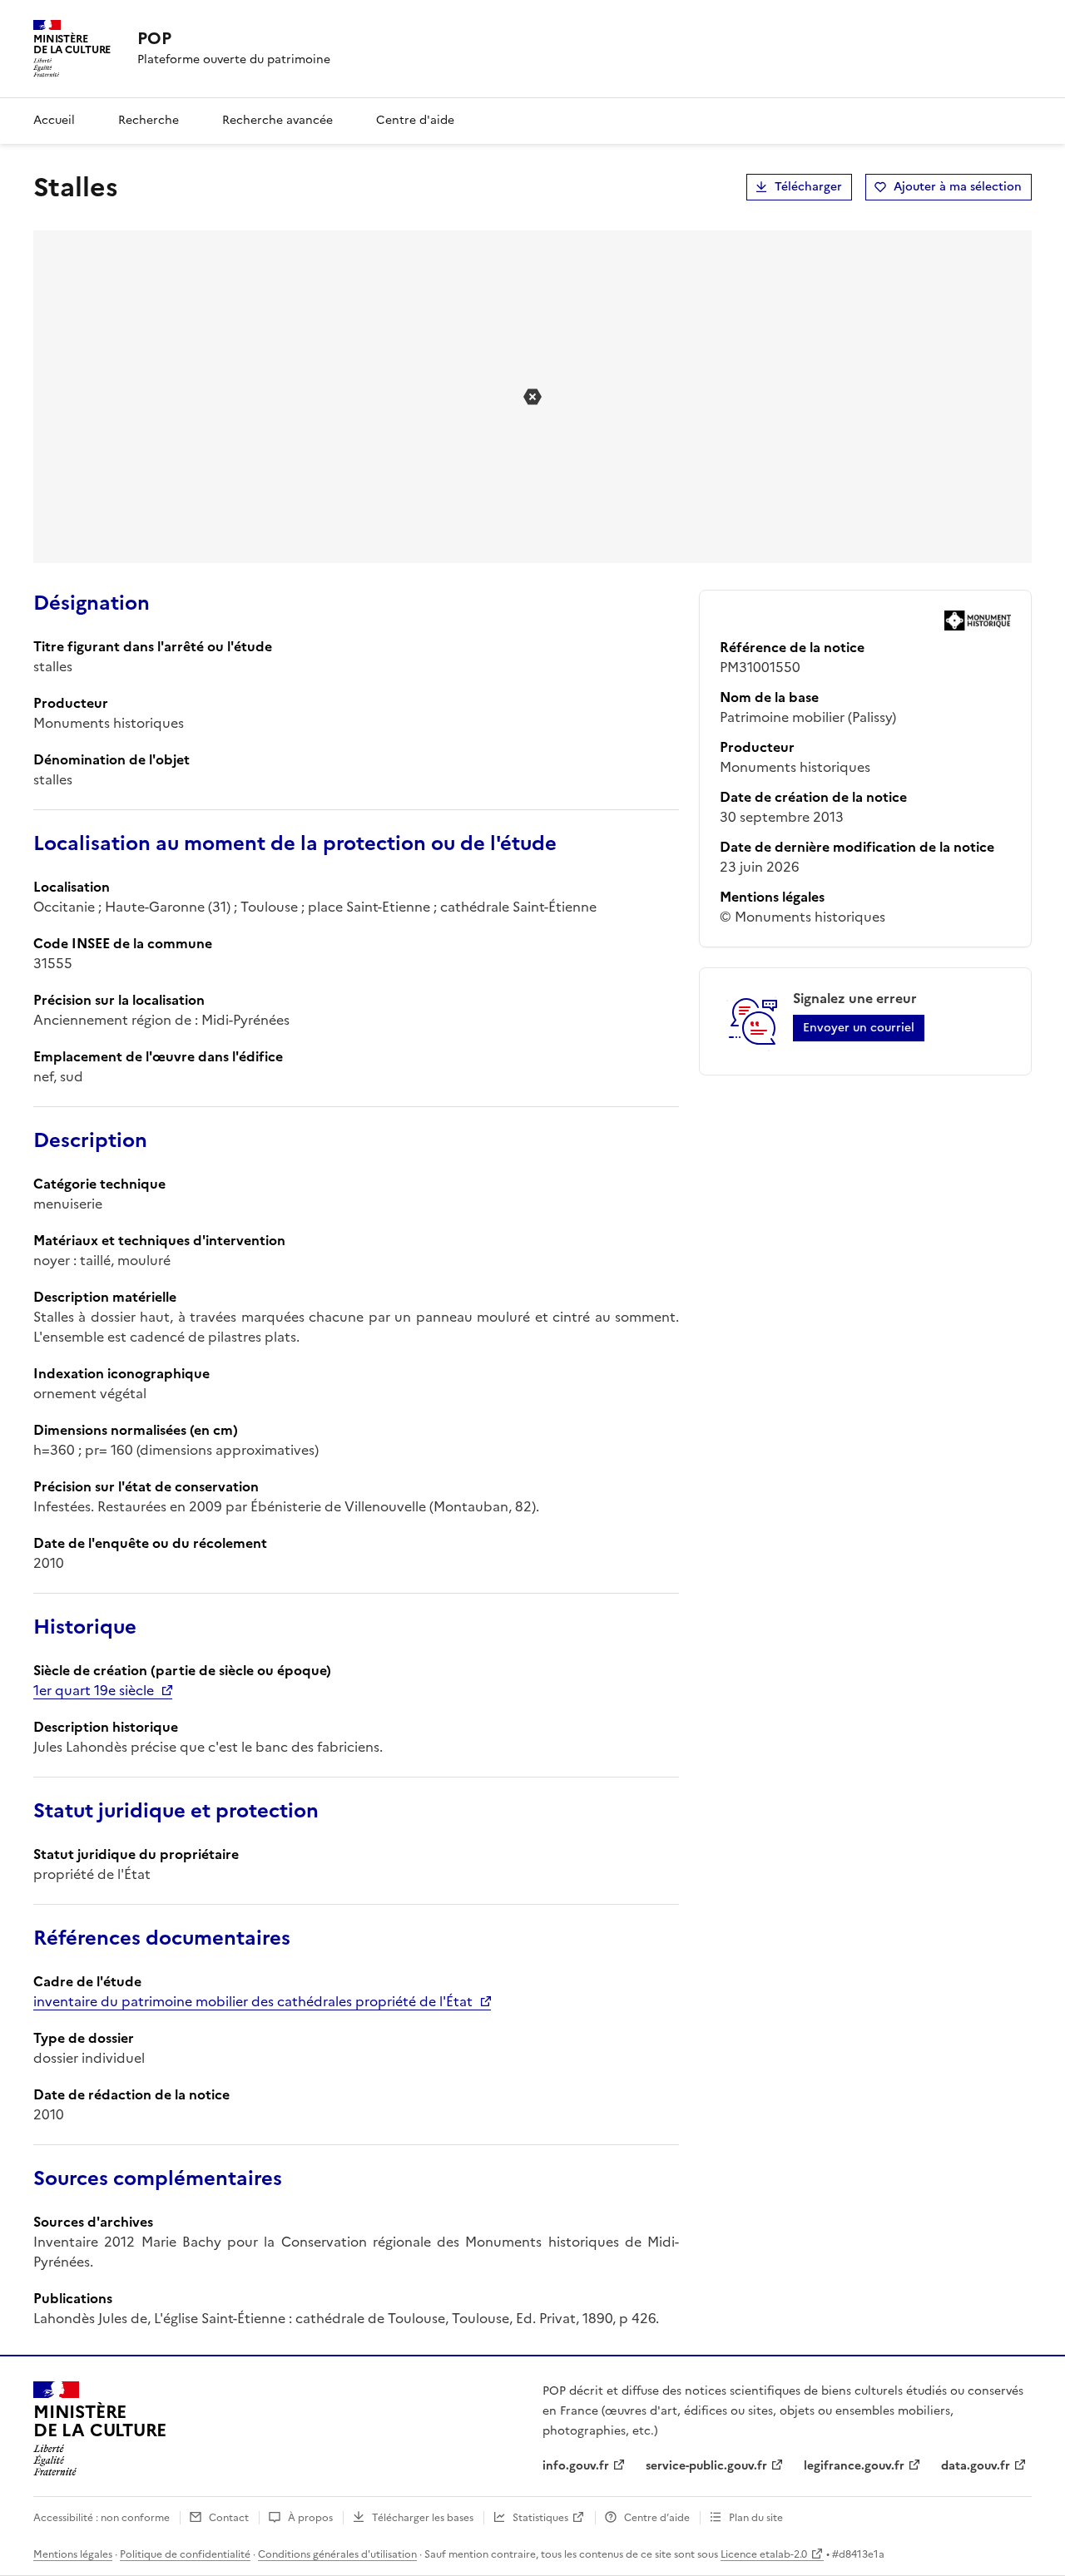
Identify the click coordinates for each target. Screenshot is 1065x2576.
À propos (310, 2518)
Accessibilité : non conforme (102, 2518)
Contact (229, 2518)
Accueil (54, 120)
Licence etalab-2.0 (764, 2554)
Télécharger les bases (423, 2518)
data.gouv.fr (976, 2466)
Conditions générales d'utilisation (337, 2554)
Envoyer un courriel (859, 1028)
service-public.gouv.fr (706, 2466)
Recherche (149, 120)
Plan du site (756, 2518)
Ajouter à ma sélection (958, 187)
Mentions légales (73, 2554)
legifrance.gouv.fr (854, 2466)
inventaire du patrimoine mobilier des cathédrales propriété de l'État (253, 2001)
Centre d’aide (657, 2518)
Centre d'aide (415, 120)
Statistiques (540, 2518)
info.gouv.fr (576, 2466)
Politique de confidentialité (185, 2554)
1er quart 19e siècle (94, 1690)
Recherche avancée (277, 120)
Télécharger (808, 187)
